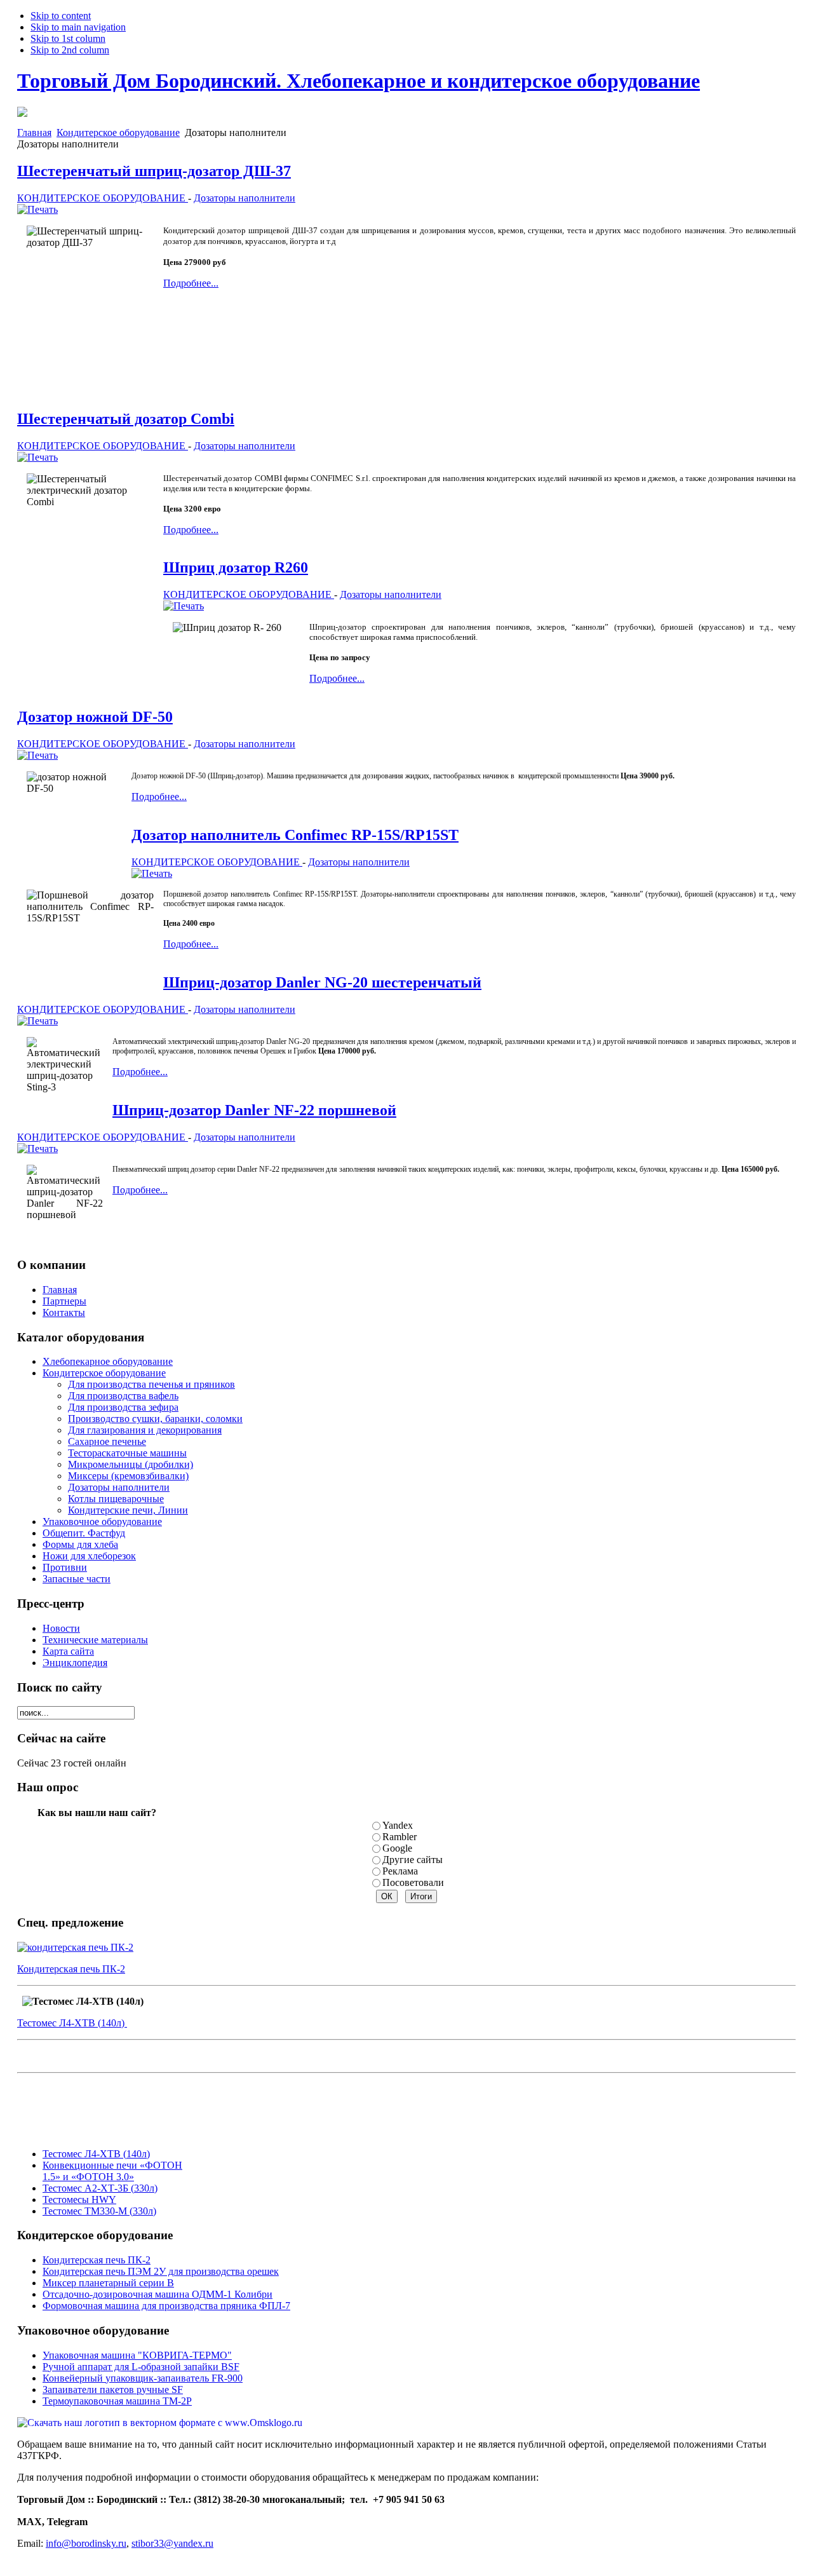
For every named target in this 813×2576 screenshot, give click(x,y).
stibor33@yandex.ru (172, 2543)
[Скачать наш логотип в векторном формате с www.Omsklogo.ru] (160, 2423)
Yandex (398, 1825)
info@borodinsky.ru (86, 2543)
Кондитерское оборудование (118, 132)
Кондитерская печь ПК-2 (71, 1969)
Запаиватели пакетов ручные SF (113, 2390)
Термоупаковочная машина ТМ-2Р (117, 2401)
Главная (34, 132)
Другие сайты (413, 1860)
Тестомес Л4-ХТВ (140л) (72, 2023)
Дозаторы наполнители (245, 198)
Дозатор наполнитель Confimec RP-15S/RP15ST (295, 835)
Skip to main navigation (78, 27)
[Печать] (37, 209)
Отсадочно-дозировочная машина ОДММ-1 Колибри (158, 2294)
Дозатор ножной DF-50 (95, 717)
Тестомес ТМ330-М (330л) (99, 2211)
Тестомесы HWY (79, 2200)
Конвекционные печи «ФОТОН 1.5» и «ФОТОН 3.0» (112, 2171)
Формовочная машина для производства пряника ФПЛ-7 (166, 2306)
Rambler (400, 1837)
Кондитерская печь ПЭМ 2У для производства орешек (161, 2271)
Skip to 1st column (68, 38)
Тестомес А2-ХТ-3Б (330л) (100, 2188)
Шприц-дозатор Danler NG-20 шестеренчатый (322, 982)
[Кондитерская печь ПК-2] (75, 1947)
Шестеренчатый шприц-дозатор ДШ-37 (154, 171)
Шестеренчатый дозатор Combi (126, 419)
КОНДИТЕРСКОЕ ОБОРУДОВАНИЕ (103, 198)
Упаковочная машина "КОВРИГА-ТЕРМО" (137, 2355)
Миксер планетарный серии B (108, 2283)
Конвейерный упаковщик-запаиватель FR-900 (143, 2378)
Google (397, 1848)
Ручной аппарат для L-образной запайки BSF (141, 2367)
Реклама (400, 1871)
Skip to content (61, 16)
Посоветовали (413, 1882)
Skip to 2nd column (70, 50)
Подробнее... (191, 283)
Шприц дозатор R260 (236, 567)
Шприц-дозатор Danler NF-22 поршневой (254, 1110)
